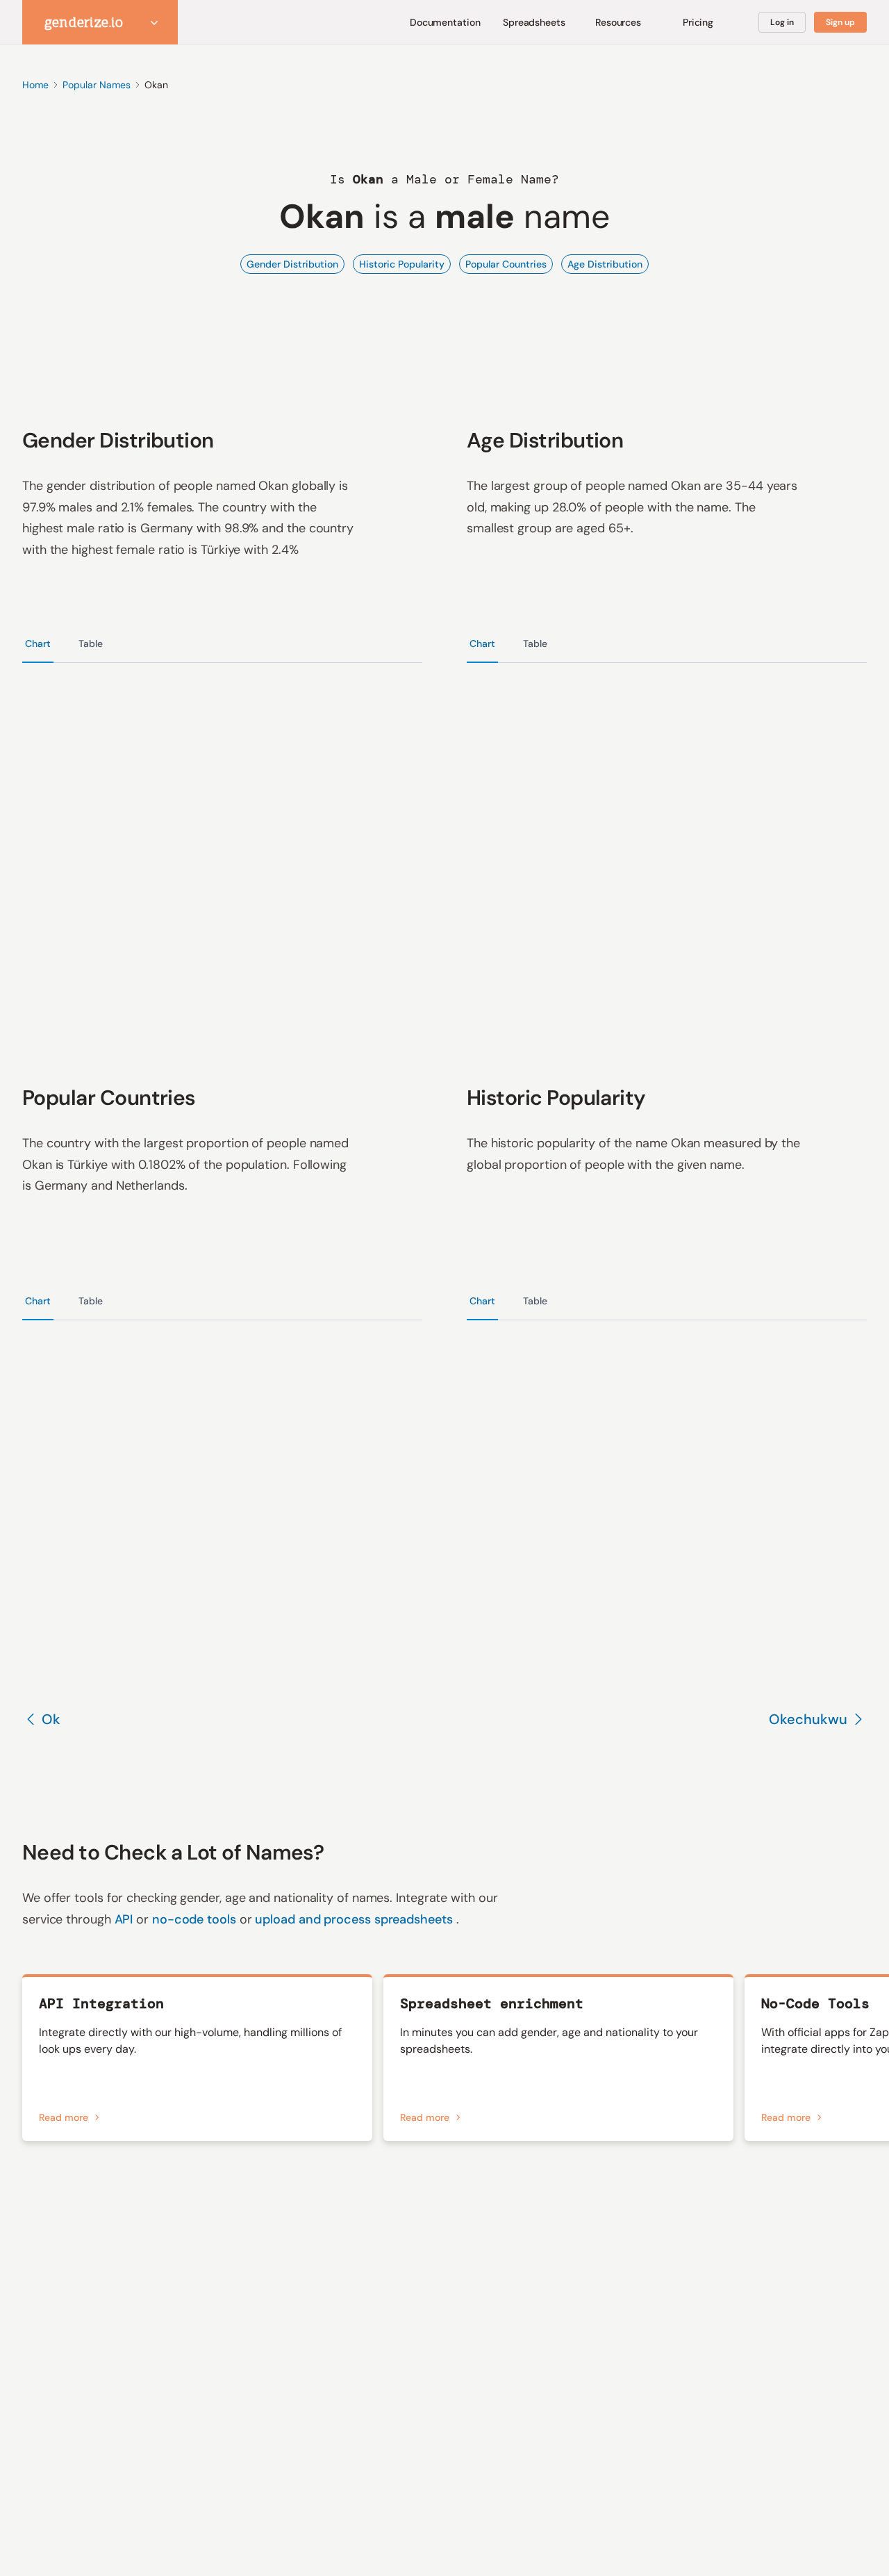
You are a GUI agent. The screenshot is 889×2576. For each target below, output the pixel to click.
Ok (51, 1719)
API (126, 1919)
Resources (618, 22)
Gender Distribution (292, 264)
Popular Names (97, 85)
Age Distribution (605, 264)
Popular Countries (506, 264)
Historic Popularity (402, 264)
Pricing (698, 22)
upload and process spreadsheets (355, 1919)
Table (91, 643)
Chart (38, 643)
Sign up (840, 22)
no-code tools (196, 1919)
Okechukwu (808, 1719)
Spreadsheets (534, 22)
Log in (782, 22)
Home (35, 85)
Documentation (445, 22)
